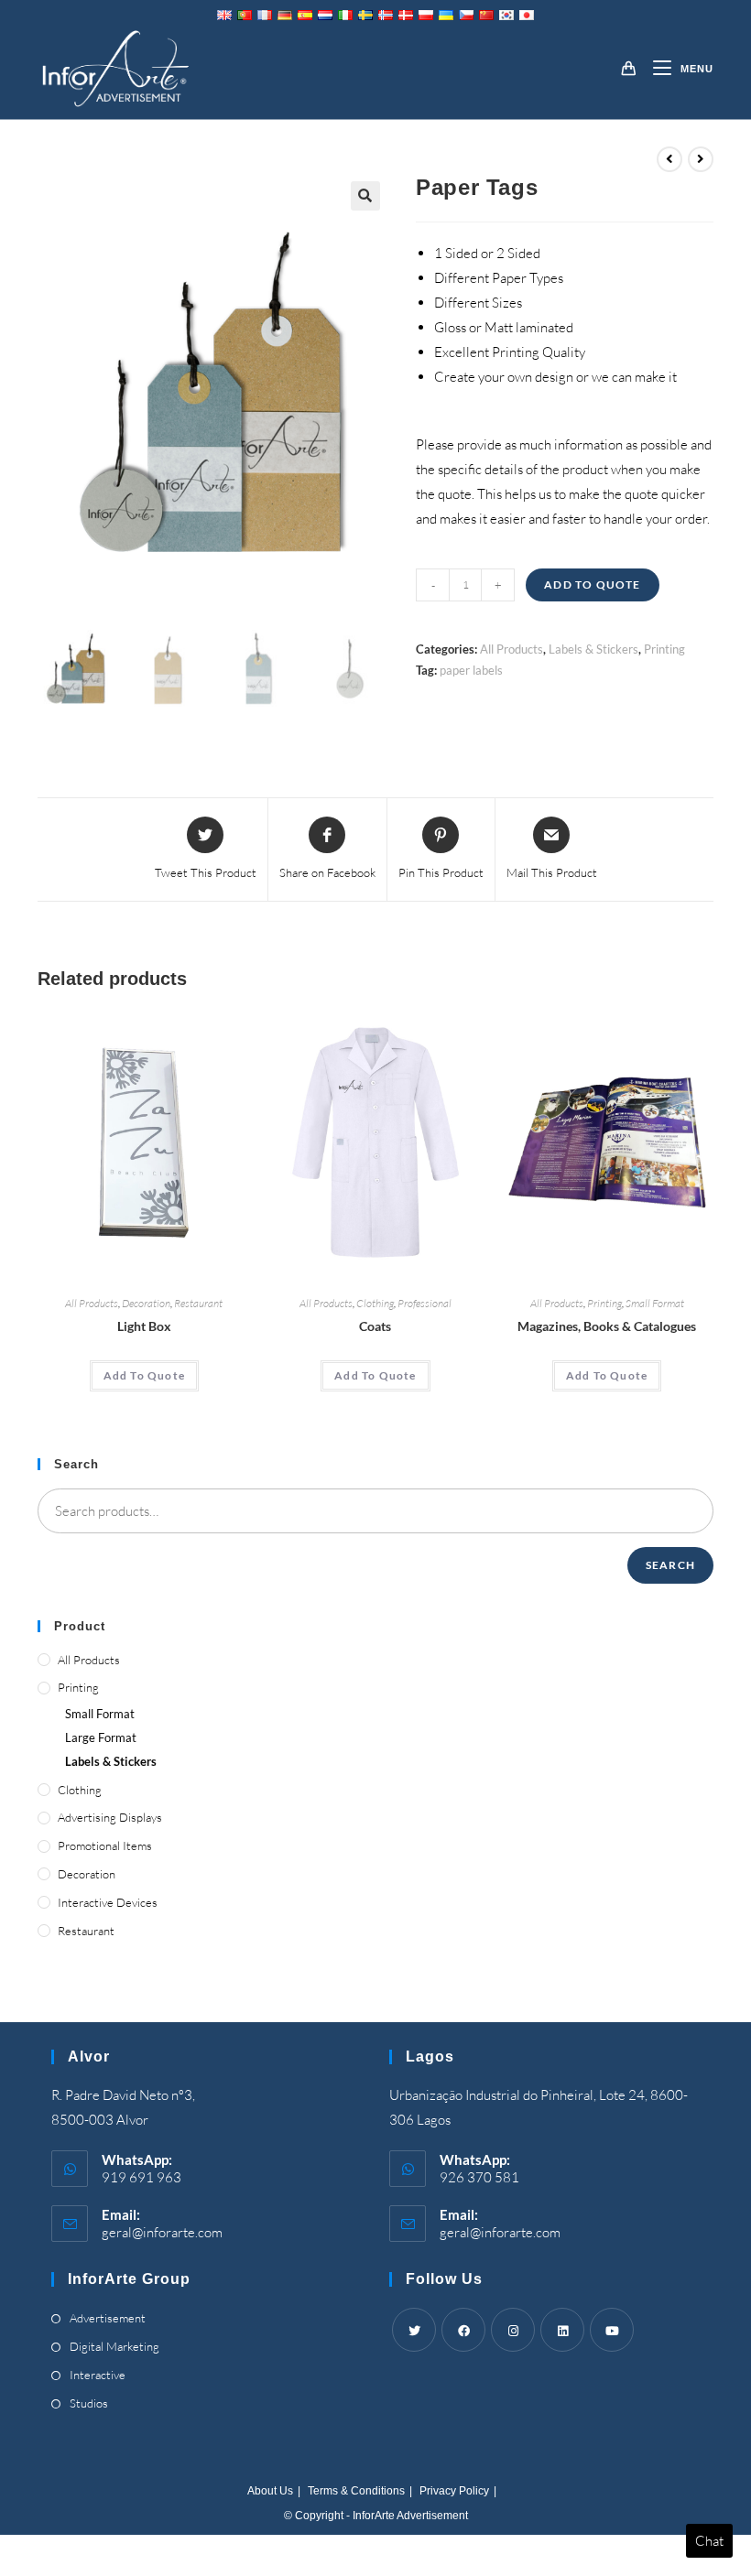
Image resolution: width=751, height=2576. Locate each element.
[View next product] (701, 159)
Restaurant (198, 1303)
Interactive (98, 2375)
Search (670, 1565)
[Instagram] (513, 2330)
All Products (512, 649)
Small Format (655, 1303)
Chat (709, 2541)
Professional (424, 1303)
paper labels (471, 670)
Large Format (101, 1737)
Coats (375, 1326)
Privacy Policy (454, 2491)
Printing (664, 649)
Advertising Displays (110, 1817)
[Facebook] (463, 2330)
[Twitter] (414, 2330)
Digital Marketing (114, 2346)
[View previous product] (669, 159)
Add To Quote (592, 584)
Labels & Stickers (593, 649)
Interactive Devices (108, 1902)
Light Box (144, 1326)
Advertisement (108, 2318)
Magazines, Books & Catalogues (607, 1326)
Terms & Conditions (356, 2491)
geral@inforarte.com (162, 2232)
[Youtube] (612, 2330)
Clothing (375, 1303)
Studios (89, 2403)
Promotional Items (105, 1845)
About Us (270, 2491)
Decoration (146, 1303)
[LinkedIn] (562, 2330)
